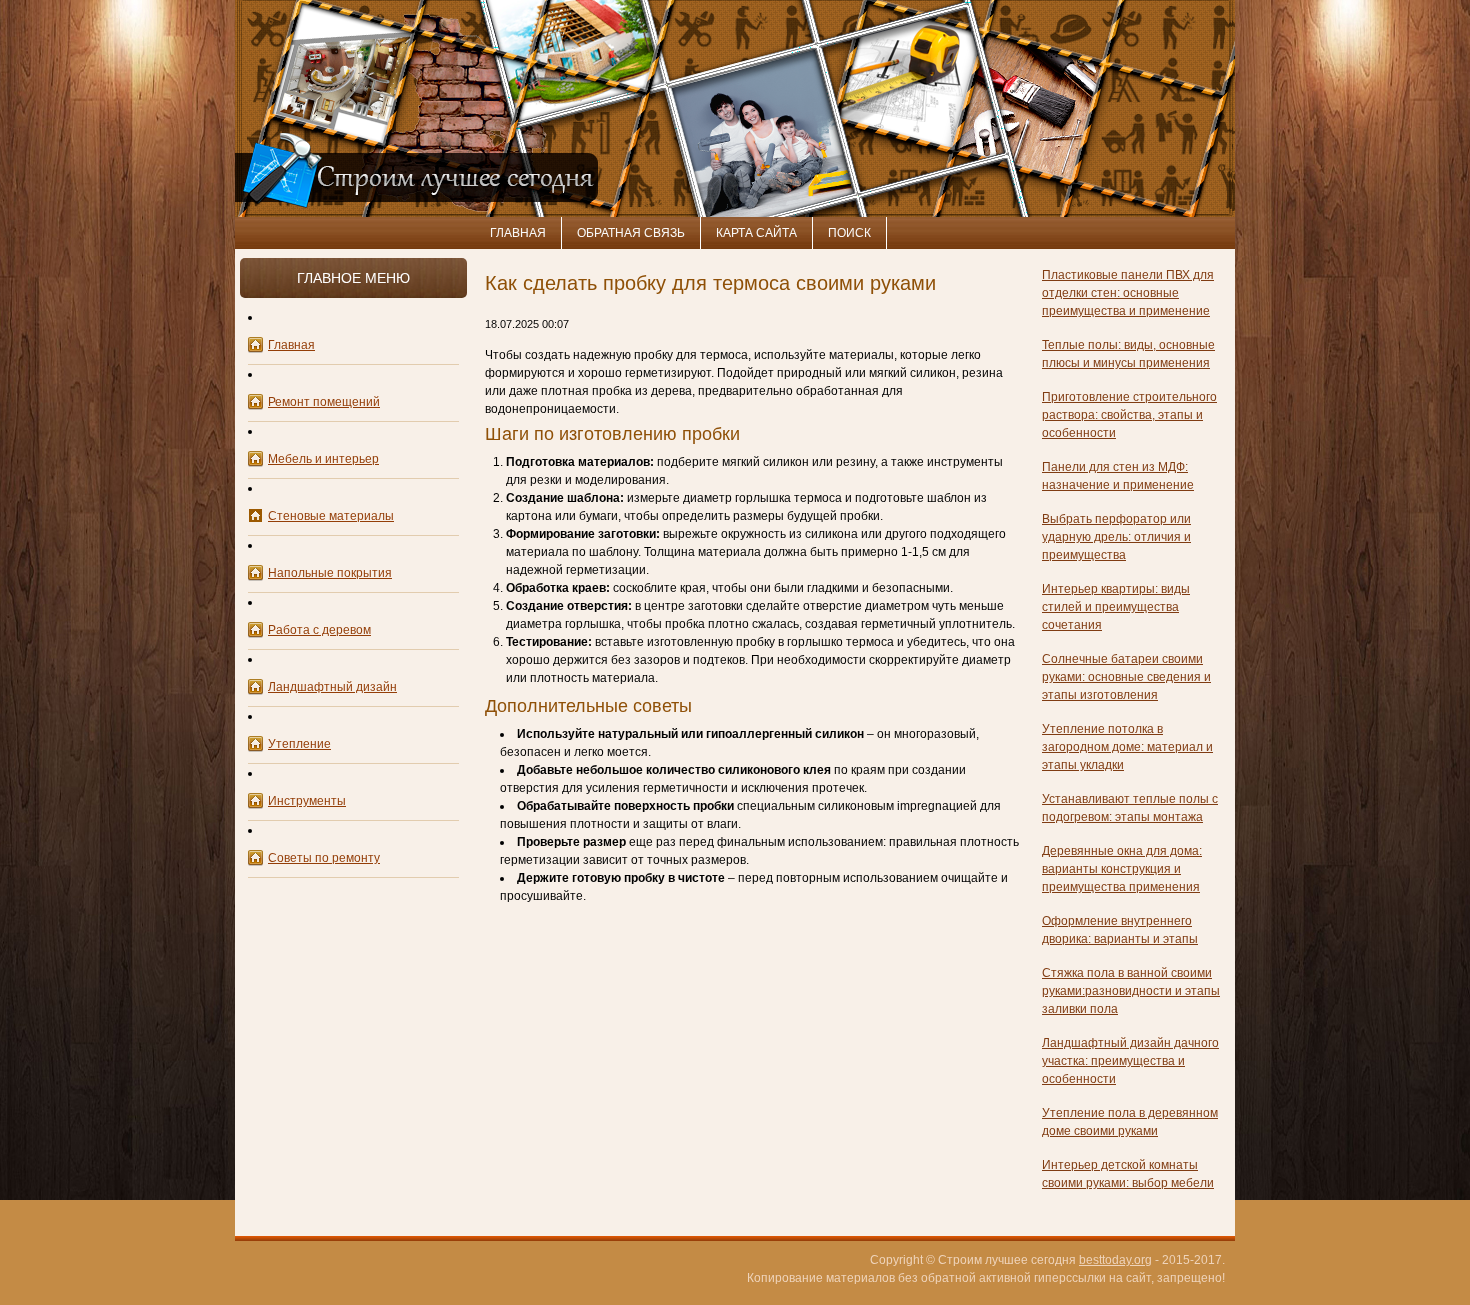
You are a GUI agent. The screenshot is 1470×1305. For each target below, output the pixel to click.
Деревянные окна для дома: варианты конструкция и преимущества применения (1122, 869)
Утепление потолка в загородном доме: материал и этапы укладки (1127, 747)
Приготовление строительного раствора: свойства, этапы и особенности (1129, 415)
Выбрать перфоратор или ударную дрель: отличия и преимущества (1116, 537)
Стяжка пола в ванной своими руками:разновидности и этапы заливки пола (1131, 991)
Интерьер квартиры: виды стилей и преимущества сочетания (1116, 607)
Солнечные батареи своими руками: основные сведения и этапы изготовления (1126, 677)
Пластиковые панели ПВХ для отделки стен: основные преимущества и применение (1128, 293)
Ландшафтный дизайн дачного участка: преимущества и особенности (1130, 1061)
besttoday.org (1115, 1260)
